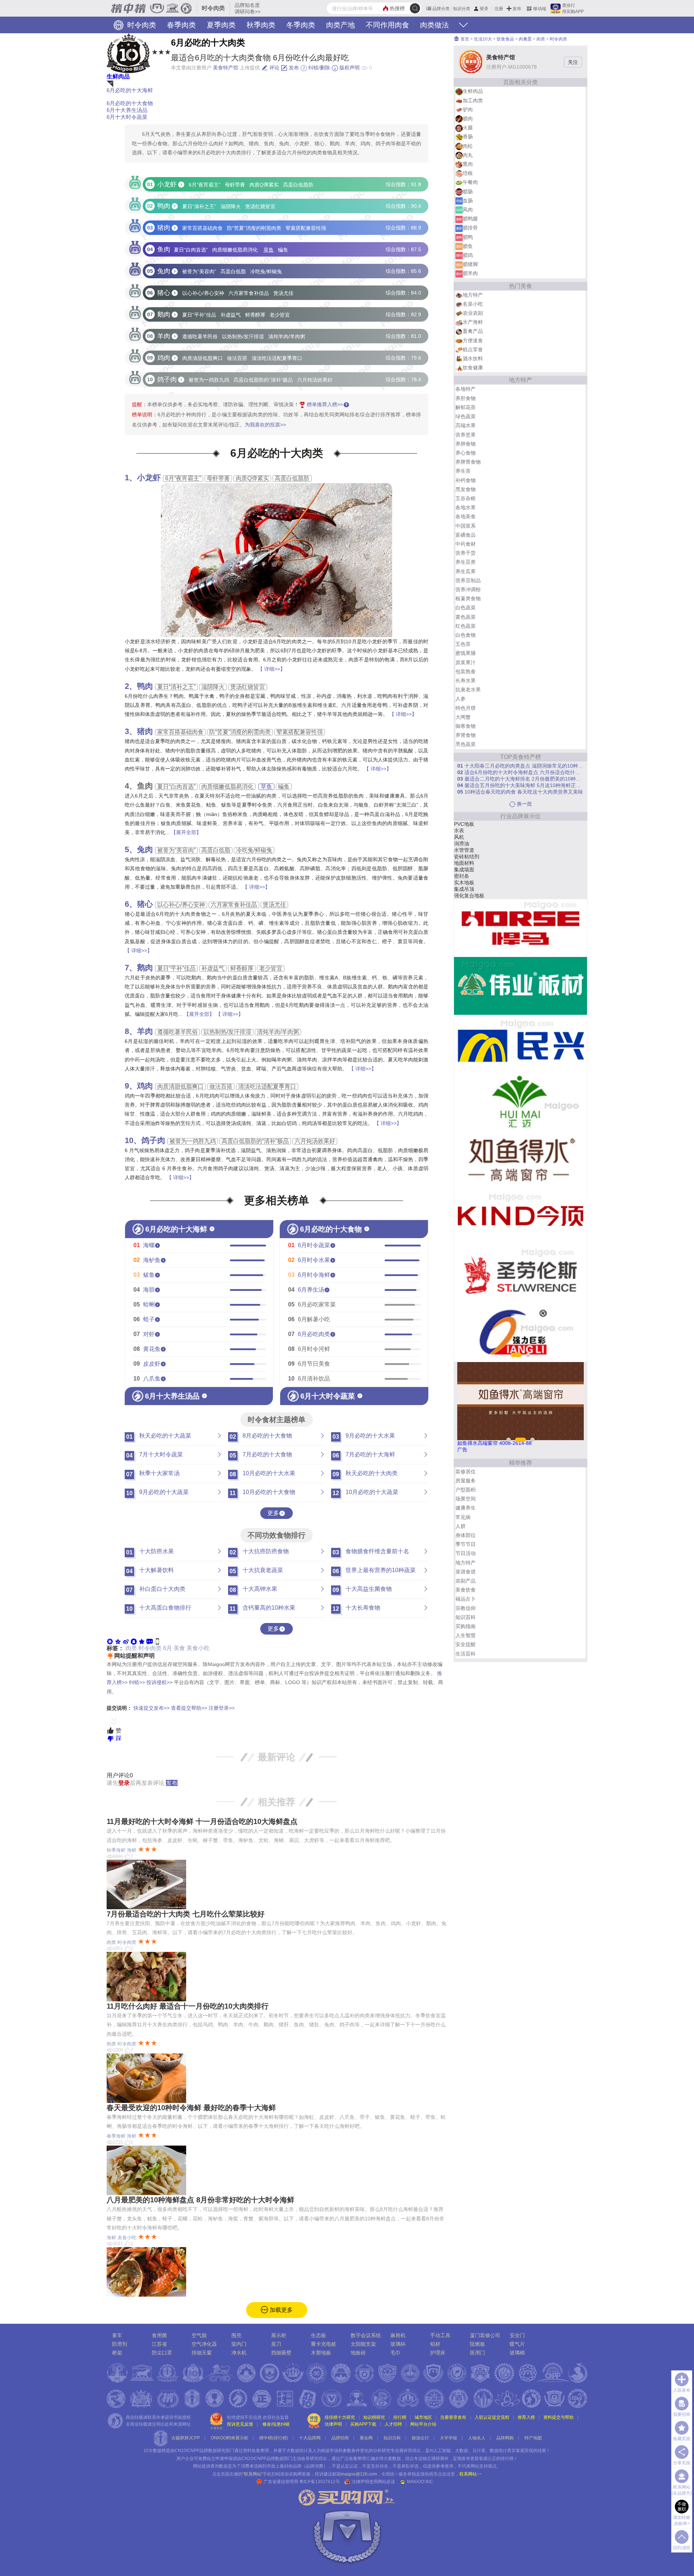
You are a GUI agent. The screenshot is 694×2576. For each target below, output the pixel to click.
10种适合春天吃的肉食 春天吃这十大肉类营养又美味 (520, 792)
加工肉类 (473, 100)
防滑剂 (120, 2344)
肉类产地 (340, 25)
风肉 (468, 210)
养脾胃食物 (468, 462)
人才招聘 (393, 2424)
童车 (117, 2335)
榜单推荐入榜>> (325, 404)
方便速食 (473, 340)
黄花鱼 (152, 1349)
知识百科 (466, 1617)
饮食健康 (473, 368)
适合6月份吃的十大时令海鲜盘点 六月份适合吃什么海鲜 (520, 772)
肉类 (131, 1648)
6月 (168, 1648)
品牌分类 (441, 9)
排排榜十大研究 (340, 2417)
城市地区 (423, 2417)
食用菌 (159, 2335)
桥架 (459, 850)
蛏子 (149, 1319)
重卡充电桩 (324, 2344)
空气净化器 (204, 2344)
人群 (460, 1526)
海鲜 (132, 1850)
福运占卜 (466, 1599)
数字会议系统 (366, 2335)
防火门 (462, 870)
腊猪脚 (470, 264)
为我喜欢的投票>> (265, 425)
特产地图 (533, 2438)
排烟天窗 (202, 2353)
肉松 (468, 146)
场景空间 (466, 1499)
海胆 (149, 1290)
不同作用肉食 (387, 25)
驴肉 (468, 110)
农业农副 (473, 313)
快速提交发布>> (151, 1708)
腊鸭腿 (470, 219)
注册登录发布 (453, 2417)
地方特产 (473, 295)
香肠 (468, 137)
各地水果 (466, 507)
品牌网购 (505, 2438)
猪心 (145, 904)
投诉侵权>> (159, 1682)
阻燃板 (477, 2344)
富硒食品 (466, 535)
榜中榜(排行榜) (274, 2438)
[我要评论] (150, 1641)
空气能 (199, 2335)
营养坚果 (466, 435)
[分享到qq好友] (134, 1641)
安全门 (517, 2335)
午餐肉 (470, 182)
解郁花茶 (466, 407)
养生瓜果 (466, 571)
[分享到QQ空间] (118, 1641)
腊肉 (468, 119)
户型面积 (466, 1490)
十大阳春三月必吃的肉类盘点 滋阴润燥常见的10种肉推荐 (520, 766)
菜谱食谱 (466, 1572)
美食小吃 (198, 1648)
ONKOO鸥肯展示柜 (230, 2438)
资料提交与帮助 (558, 2417)
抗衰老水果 (468, 690)
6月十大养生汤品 (127, 110)
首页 (464, 39)
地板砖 (358, 2353)
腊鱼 (468, 246)
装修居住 (466, 1472)
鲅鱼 (149, 1275)
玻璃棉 (517, 2353)
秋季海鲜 (116, 1850)
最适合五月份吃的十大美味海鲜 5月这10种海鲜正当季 (520, 785)
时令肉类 (141, 25)
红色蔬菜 (466, 626)
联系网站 (471, 2474)
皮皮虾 (152, 1364)
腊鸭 (468, 237)
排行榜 (400, 2417)
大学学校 (449, 2438)
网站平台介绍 (423, 2424)
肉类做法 (434, 25)
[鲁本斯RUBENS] (520, 1333)
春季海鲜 (116, 2136)
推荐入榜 (526, 2417)
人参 (460, 699)
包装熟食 (466, 671)
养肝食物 (466, 398)
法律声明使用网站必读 (373, 2482)
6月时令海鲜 (314, 1275)
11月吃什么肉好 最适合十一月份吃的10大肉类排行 (188, 2006)
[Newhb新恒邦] (520, 1217)
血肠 (468, 201)
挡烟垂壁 (281, 2353)
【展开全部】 (186, 832)
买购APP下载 (363, 2424)
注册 (499, 9)
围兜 (236, 2335)
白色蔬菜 (466, 607)
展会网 (366, 2438)
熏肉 (468, 164)
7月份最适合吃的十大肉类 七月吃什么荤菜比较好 (186, 1914)
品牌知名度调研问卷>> (248, 8)
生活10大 (483, 39)
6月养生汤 (311, 1290)
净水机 (239, 2353)
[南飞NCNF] (520, 1275)
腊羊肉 (470, 273)
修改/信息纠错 (276, 2424)
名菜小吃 (473, 304)
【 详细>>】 (271, 669)
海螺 (149, 1245)
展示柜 (279, 2335)
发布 (517, 9)
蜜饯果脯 (466, 653)
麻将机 (462, 883)
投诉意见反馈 (240, 2424)
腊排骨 (470, 228)
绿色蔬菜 (466, 416)
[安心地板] (520, 1102)
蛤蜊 (149, 1304)
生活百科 (466, 1654)
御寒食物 (466, 726)
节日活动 (466, 1553)
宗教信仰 (466, 1608)
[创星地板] (520, 928)
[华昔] (520, 1159)
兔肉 (145, 849)
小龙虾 (149, 478)
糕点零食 (473, 349)
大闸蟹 (463, 717)
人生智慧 (466, 1635)
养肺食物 (466, 444)
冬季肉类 (301, 25)
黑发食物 (466, 489)
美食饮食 (466, 1590)
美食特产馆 (226, 68)
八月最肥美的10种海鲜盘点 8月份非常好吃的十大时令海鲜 (200, 2200)
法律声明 (333, 2424)
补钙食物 (466, 480)
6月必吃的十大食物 (130, 103)
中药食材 (466, 544)
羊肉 (145, 1031)
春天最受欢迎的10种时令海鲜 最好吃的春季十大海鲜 (191, 2108)
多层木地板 (467, 837)
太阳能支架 (467, 863)
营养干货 (466, 553)
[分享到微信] (110, 1641)
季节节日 (466, 1544)
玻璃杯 (462, 896)
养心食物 (466, 453)
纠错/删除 (318, 68)
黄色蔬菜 (466, 617)
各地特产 (466, 389)
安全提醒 (466, 1644)
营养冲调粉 (468, 589)
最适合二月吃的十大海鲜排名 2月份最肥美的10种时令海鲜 (520, 779)
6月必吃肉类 (314, 1334)
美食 (179, 1648)
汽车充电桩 (467, 889)
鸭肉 (145, 686)
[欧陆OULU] (520, 986)
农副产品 (466, 1581)
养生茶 (463, 471)
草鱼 (269, 250)
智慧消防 (464, 824)
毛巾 (395, 2353)
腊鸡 (468, 255)
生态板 (318, 2335)
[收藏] (142, 1641)
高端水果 (466, 425)
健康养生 (466, 1508)
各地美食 (466, 516)
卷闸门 (462, 856)
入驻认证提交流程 (492, 2417)
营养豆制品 (468, 580)
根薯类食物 (468, 598)
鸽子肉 (153, 1140)
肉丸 (468, 155)
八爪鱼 (152, 1379)
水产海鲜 (473, 322)
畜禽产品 (473, 331)
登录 (484, 9)
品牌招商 (340, 2438)
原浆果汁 (466, 662)
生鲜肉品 (118, 76)
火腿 (468, 128)
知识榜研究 (374, 2417)
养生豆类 (466, 562)
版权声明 (349, 68)
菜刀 (276, 2344)
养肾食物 (466, 735)
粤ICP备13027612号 (320, 2482)
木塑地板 (321, 2353)
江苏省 (159, 2344)
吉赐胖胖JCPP (186, 2438)
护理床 (462, 843)
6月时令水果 (314, 1260)
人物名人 (477, 2438)
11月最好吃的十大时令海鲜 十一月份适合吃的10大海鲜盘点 (202, 1821)
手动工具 (440, 2335)
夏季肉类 (221, 25)
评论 (274, 68)
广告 (462, 1450)
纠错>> (137, 1682)
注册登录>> (222, 1708)
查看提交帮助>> (189, 1708)
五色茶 (463, 644)
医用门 (477, 2353)
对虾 (149, 1334)
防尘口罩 (162, 2353)
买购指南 (466, 1626)
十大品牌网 (310, 2438)
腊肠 (468, 192)
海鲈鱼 (152, 1260)
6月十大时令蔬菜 (127, 117)
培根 (468, 173)
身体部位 (466, 1535)
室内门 (239, 2344)
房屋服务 (466, 1481)
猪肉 (145, 731)
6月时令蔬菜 (314, 1245)
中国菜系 (466, 526)
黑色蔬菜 (466, 744)
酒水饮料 (473, 359)
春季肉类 (181, 25)
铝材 (459, 876)
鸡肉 (145, 1086)
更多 (273, 1513)
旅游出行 (420, 2438)
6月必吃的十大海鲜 (130, 90)
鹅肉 (145, 968)
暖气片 (517, 2344)
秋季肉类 (261, 25)
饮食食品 (505, 39)
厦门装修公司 (485, 2335)
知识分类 (462, 9)
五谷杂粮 (466, 498)
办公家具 (464, 830)
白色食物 (466, 635)
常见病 (463, 1517)
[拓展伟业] (520, 1044)
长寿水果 (466, 681)
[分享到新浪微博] (126, 1641)
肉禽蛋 (525, 39)
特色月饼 (466, 708)
